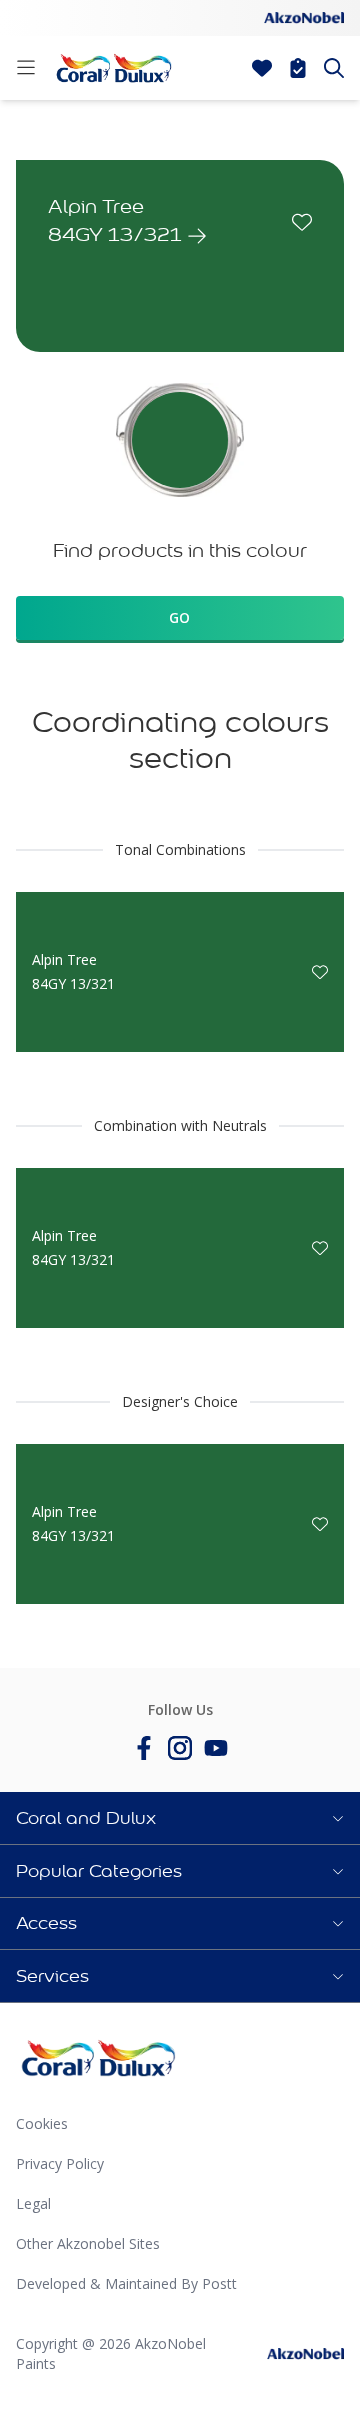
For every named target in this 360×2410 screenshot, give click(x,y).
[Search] (334, 68)
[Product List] (298, 68)
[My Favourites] (262, 68)
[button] (180, 1818)
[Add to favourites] (302, 222)
